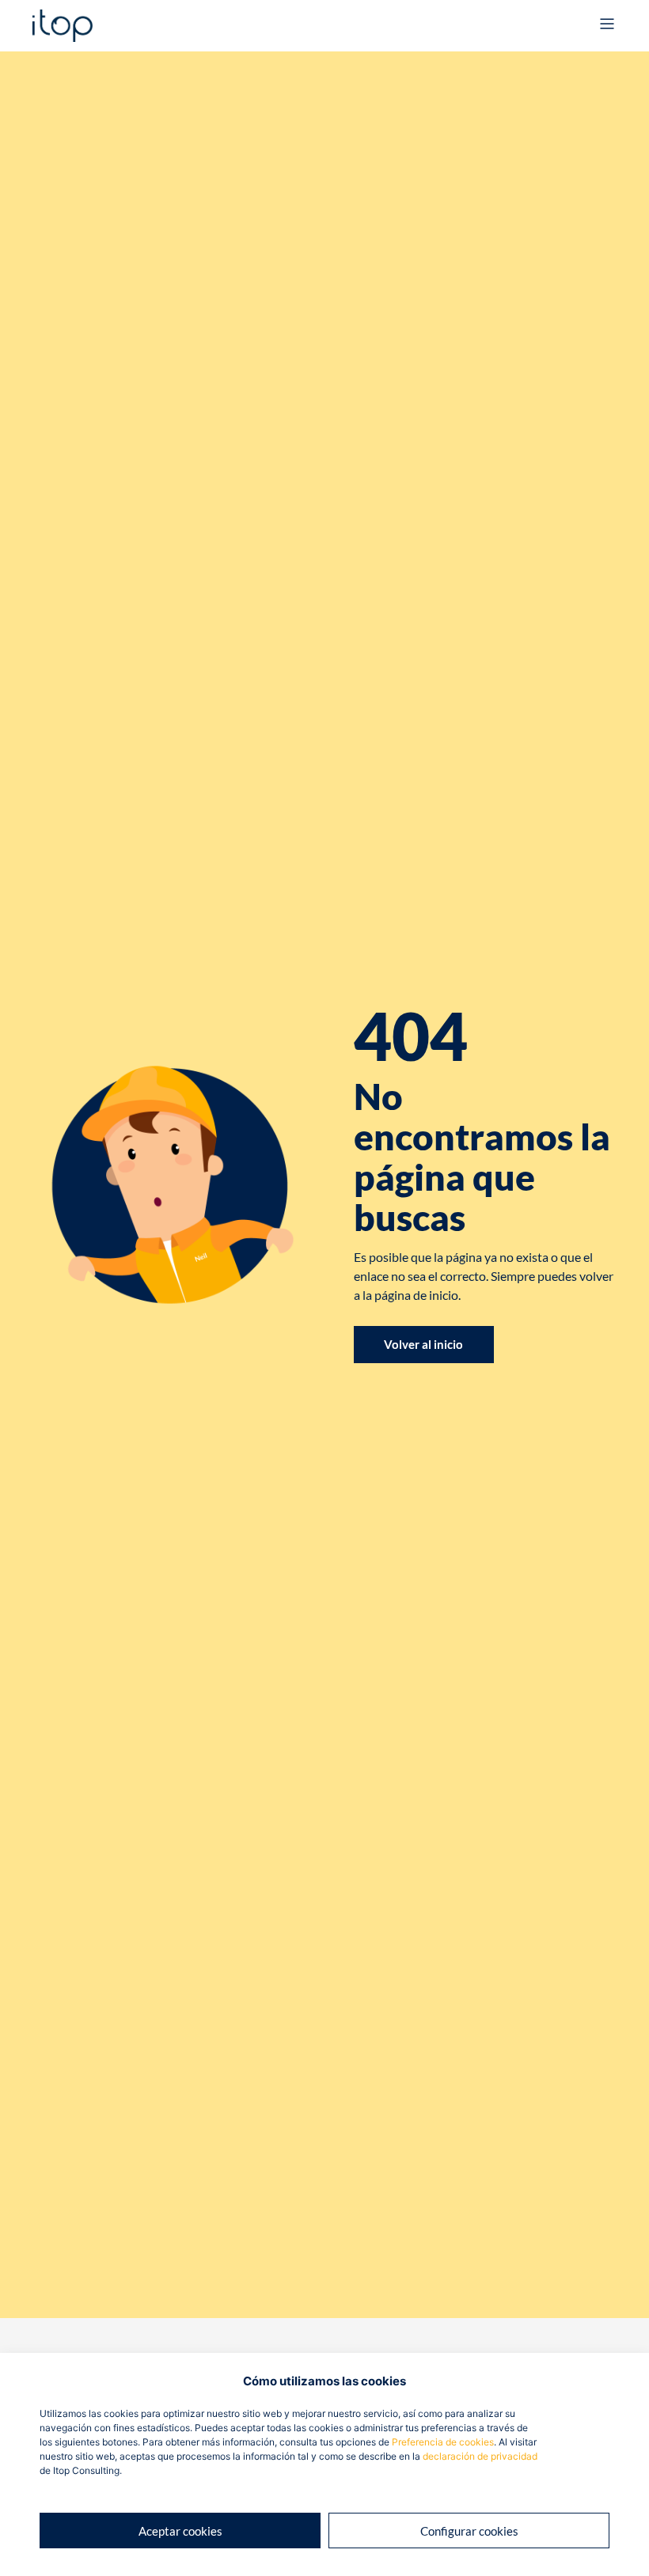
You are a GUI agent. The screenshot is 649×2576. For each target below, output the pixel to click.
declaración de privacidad (480, 2456)
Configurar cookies (469, 2531)
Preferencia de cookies (443, 2442)
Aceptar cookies (180, 2531)
